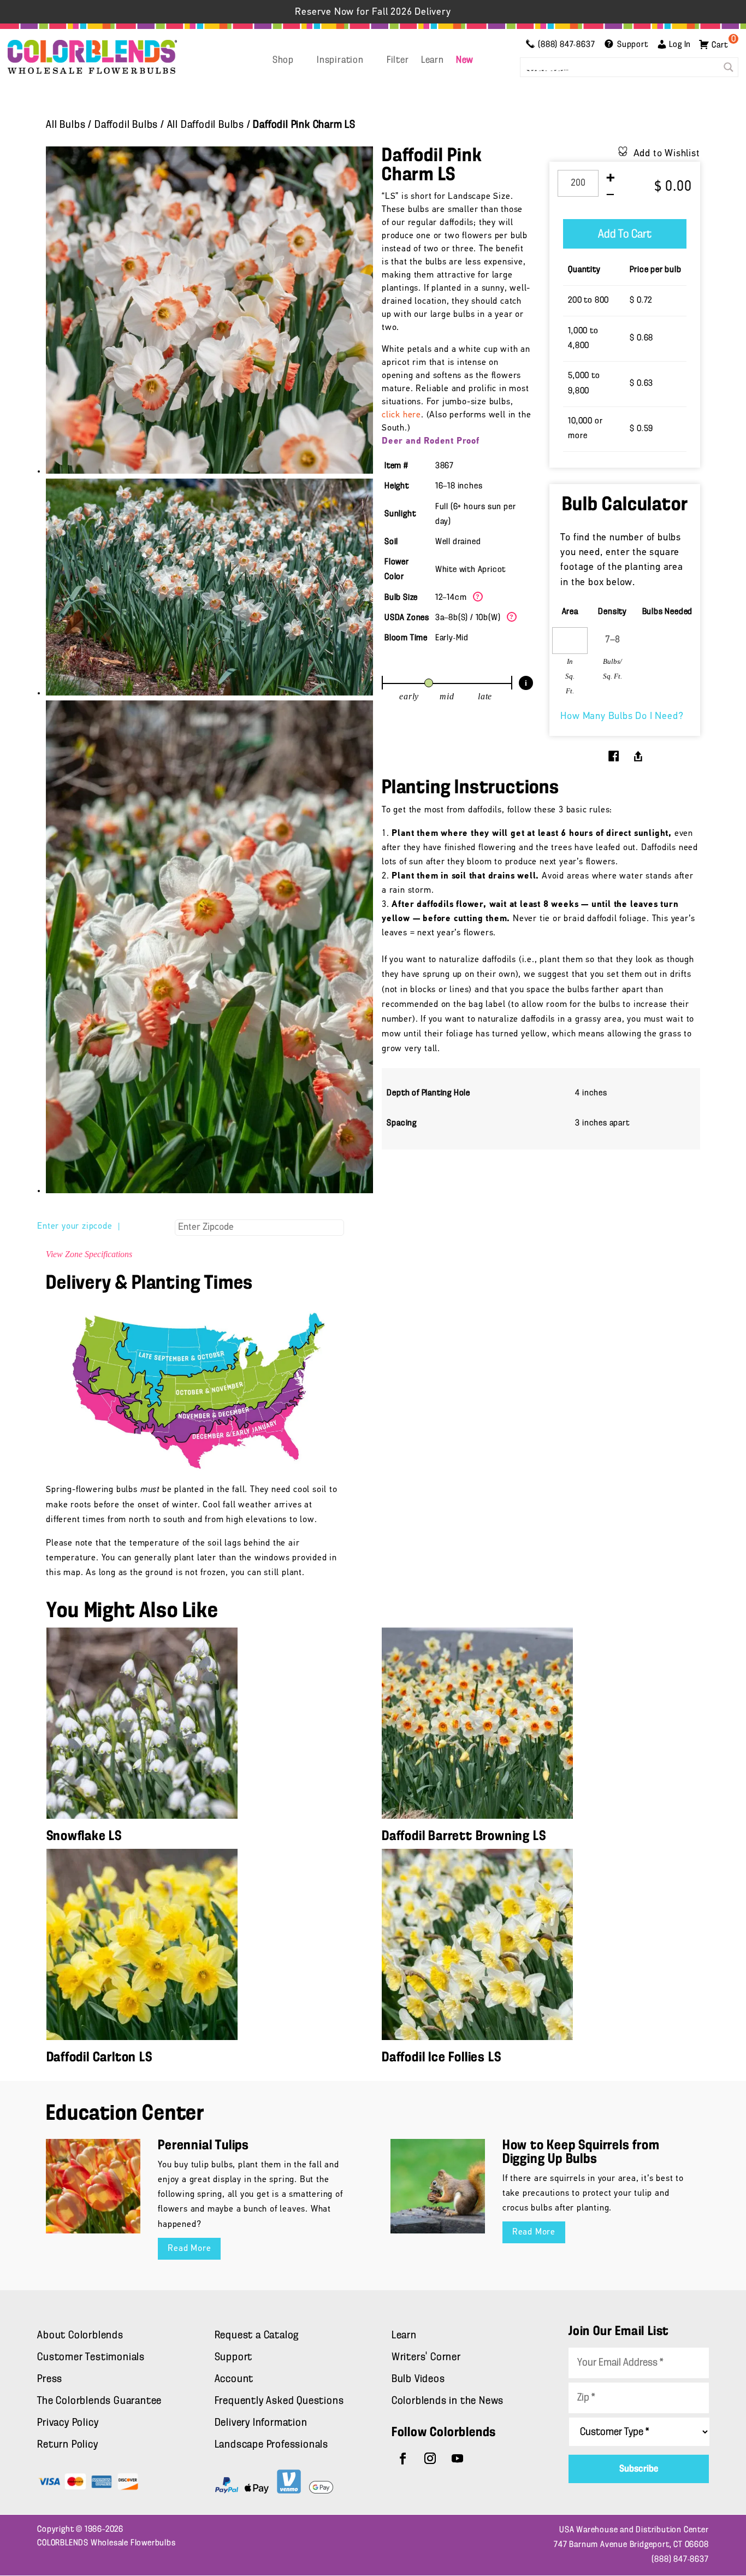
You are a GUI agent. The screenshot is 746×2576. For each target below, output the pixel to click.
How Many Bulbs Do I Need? (622, 717)
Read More (189, 2249)
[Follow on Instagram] (430, 2459)
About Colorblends (80, 2336)
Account (234, 2379)
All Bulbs (66, 125)
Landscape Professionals (271, 2445)
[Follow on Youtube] (458, 2459)
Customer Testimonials (91, 2357)
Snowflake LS (84, 1837)
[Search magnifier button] (729, 67)
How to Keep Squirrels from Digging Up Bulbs (581, 2153)
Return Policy (67, 2445)
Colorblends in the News (448, 2401)
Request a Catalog (257, 2336)
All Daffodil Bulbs (206, 125)
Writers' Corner (426, 2357)
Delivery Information (261, 2423)
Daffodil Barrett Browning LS (464, 1837)
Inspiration (340, 61)
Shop (283, 61)
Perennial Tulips (203, 2146)
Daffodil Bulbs (126, 125)
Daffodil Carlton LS (99, 2058)
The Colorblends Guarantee (99, 2401)
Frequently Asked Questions (279, 2401)
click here (401, 415)
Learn (433, 61)
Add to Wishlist (667, 154)
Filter (398, 61)
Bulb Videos (418, 2379)
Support (234, 2357)
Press (50, 2379)
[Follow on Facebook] (403, 2459)
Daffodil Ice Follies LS (441, 2058)
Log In (680, 45)
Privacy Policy (68, 2423)
